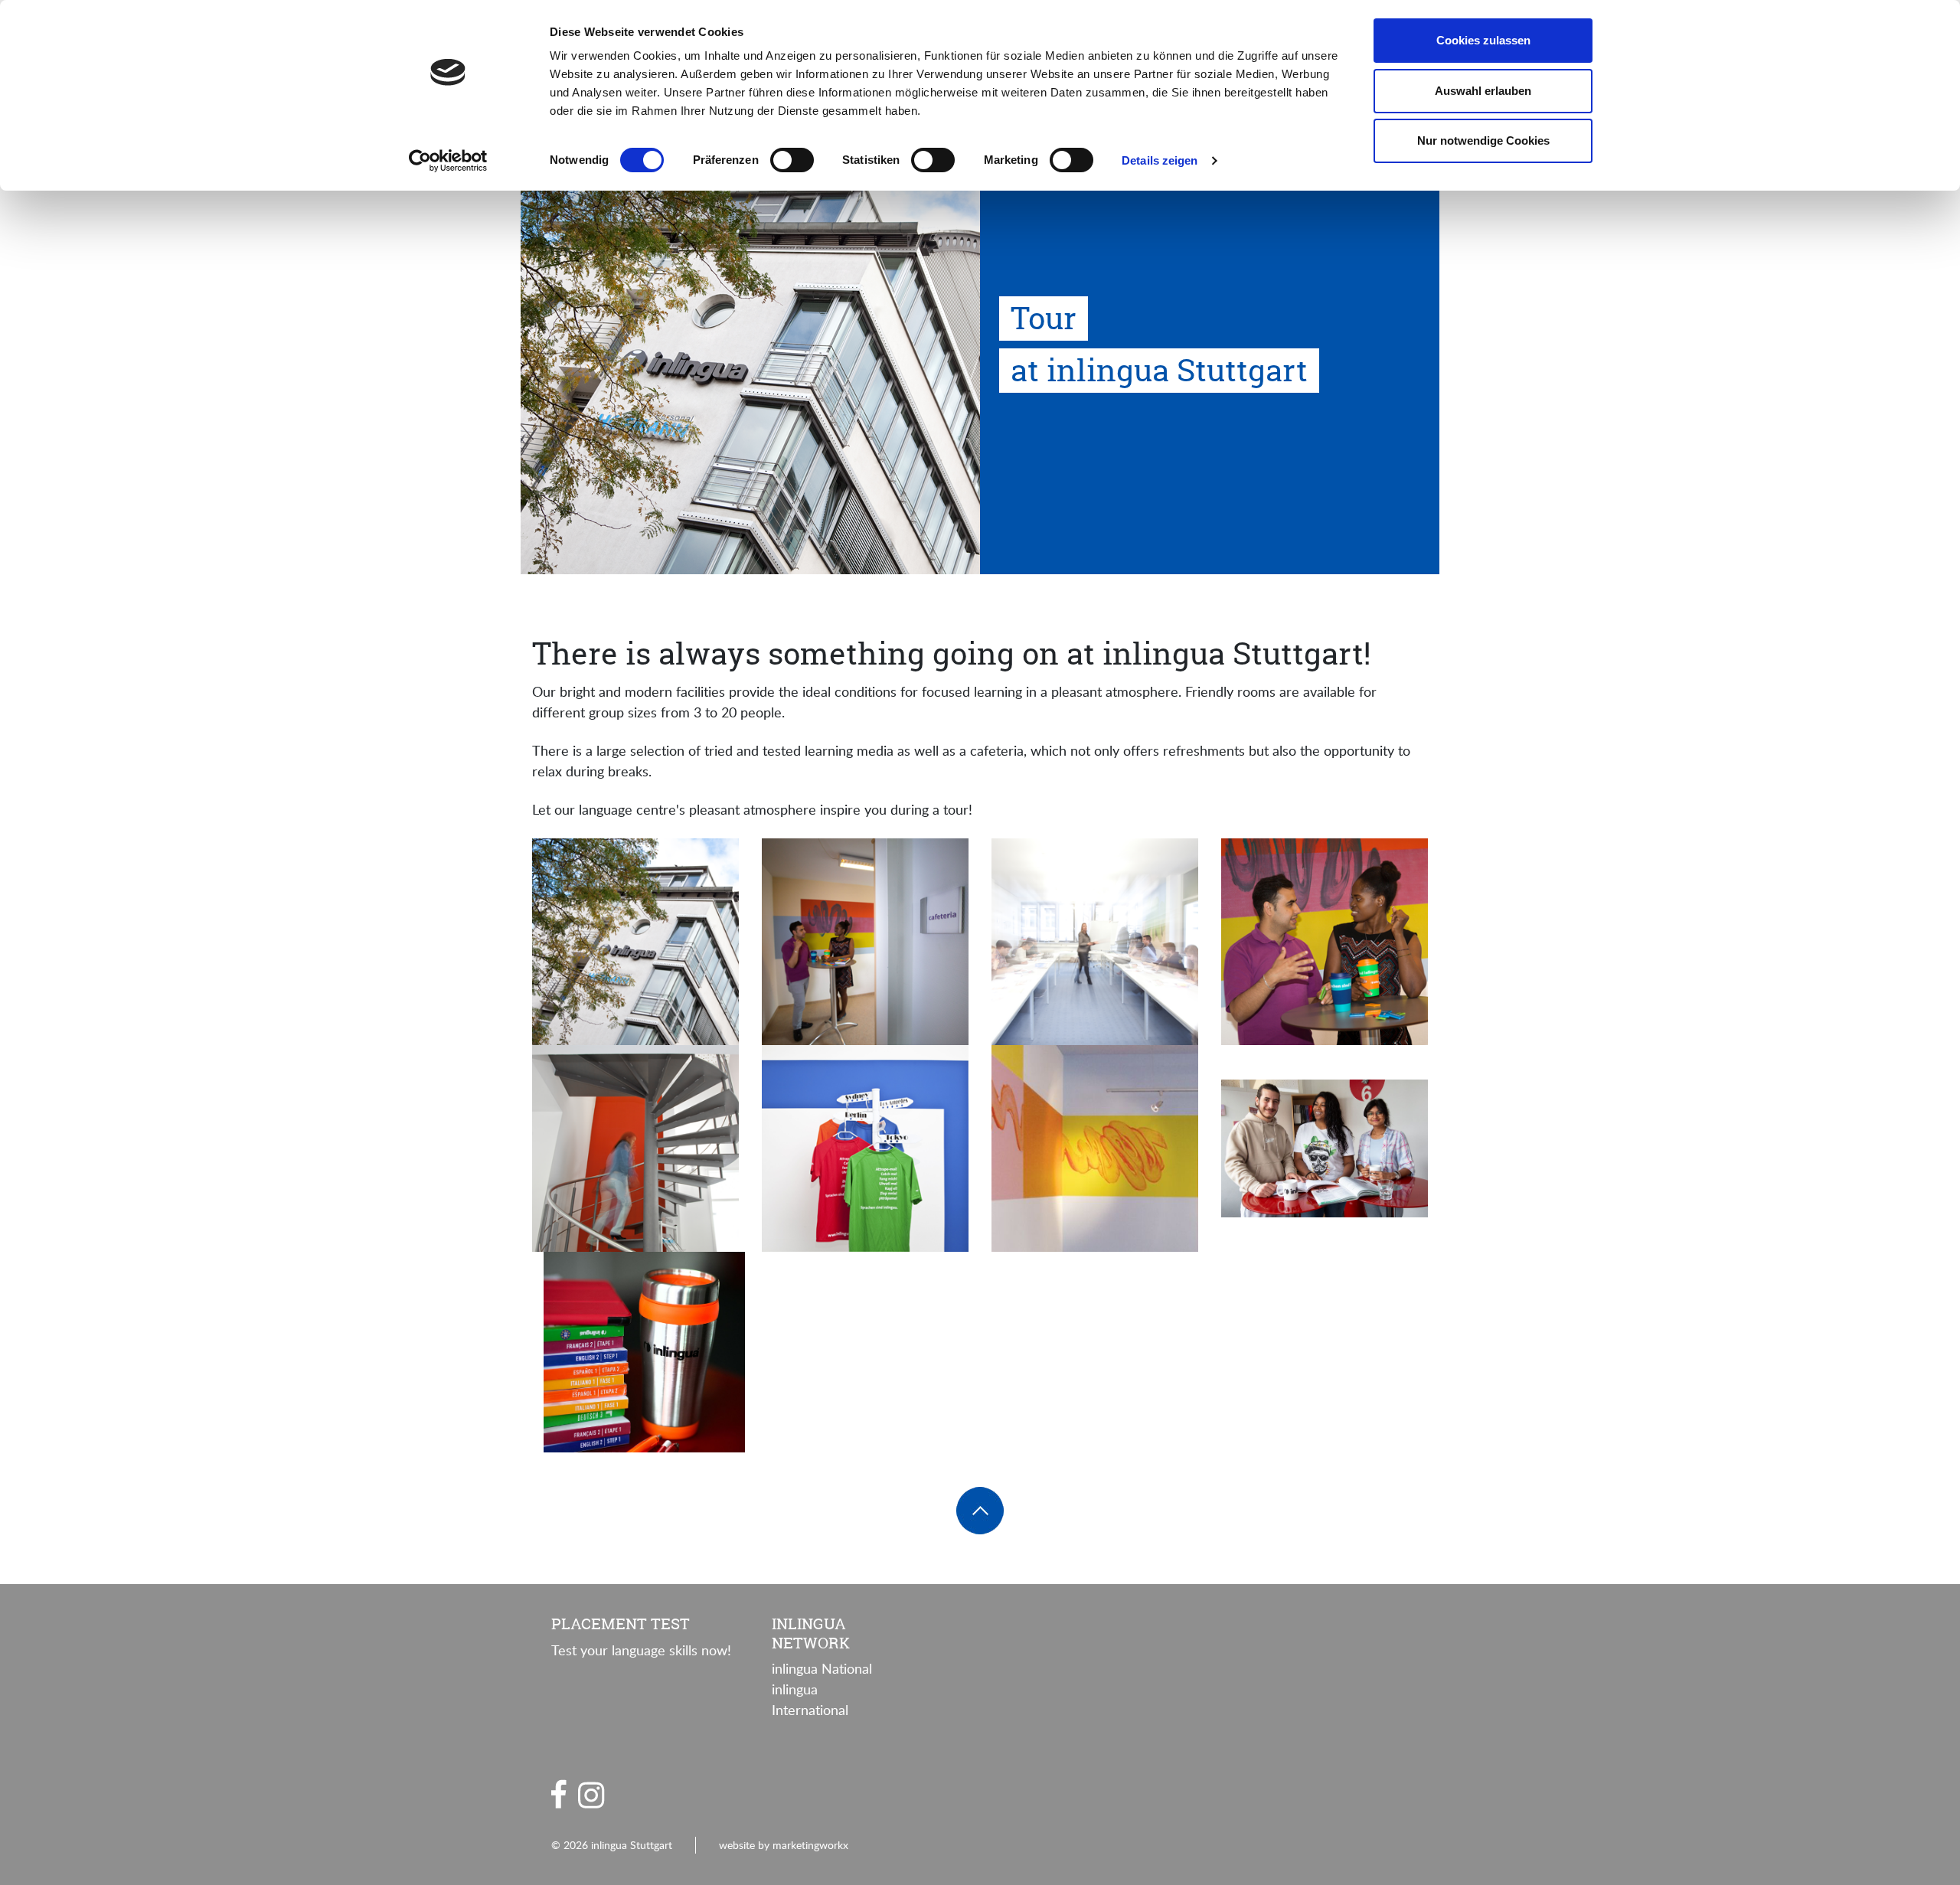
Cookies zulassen (1483, 40)
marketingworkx (810, 1844)
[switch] (792, 160)
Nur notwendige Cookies (1483, 140)
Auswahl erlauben (1483, 91)
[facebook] (559, 1794)
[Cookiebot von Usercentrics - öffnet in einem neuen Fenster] (448, 161)
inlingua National (822, 1668)
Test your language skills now (639, 1650)
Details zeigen (1160, 160)
